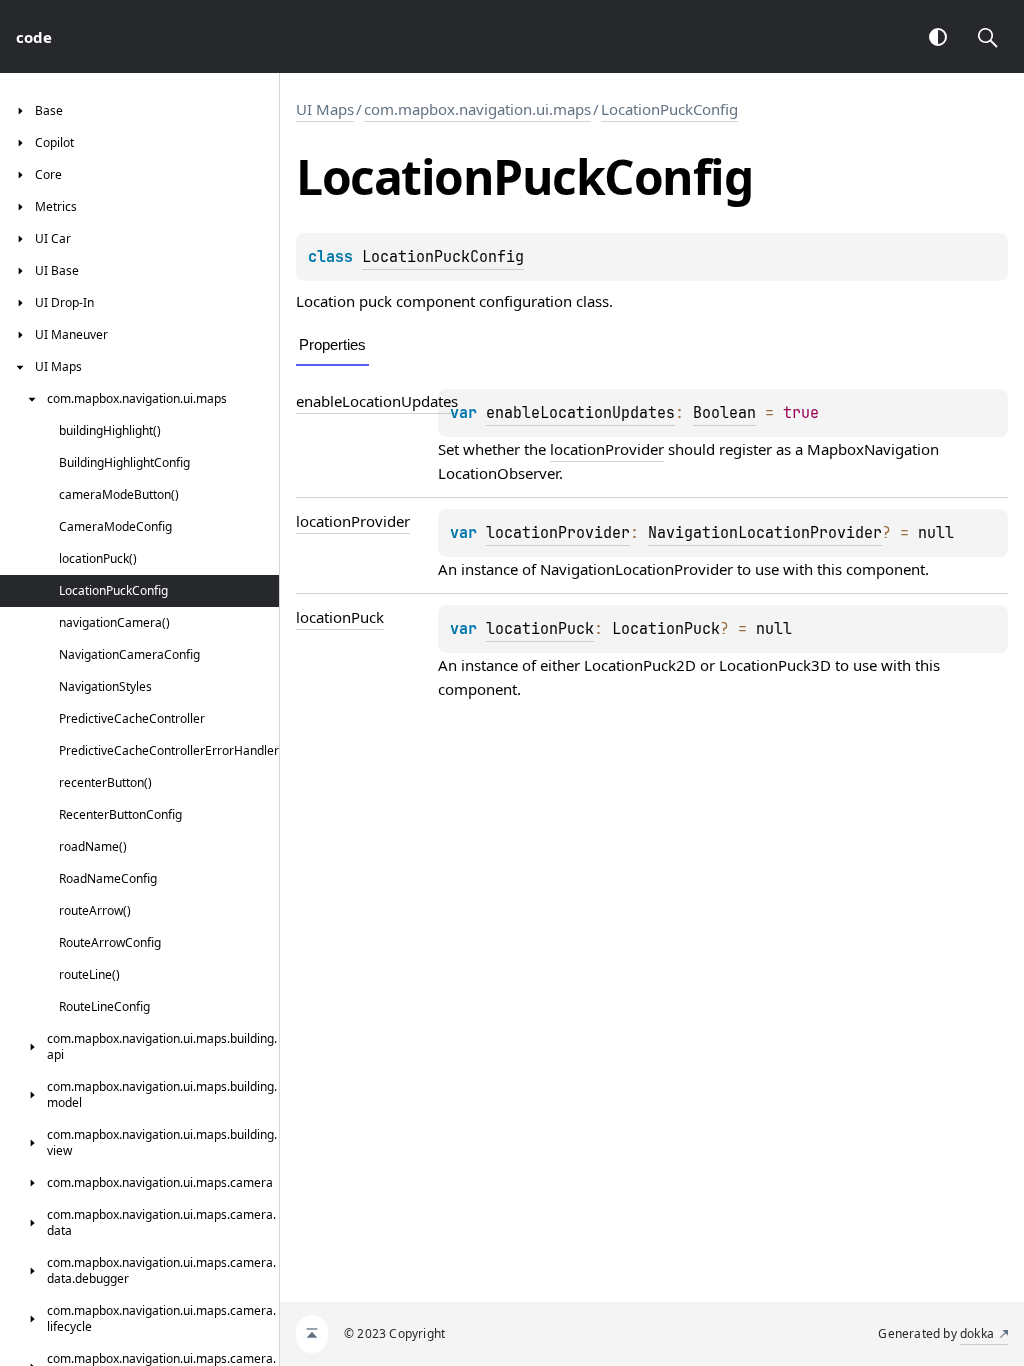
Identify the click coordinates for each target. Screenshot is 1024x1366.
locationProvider (607, 449)
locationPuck (340, 617)
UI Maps (325, 109)
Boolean (724, 413)
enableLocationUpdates (377, 401)
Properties (332, 344)
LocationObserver (498, 473)
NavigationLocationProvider (765, 533)
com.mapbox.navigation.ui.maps (477, 109)
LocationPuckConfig (669, 109)
